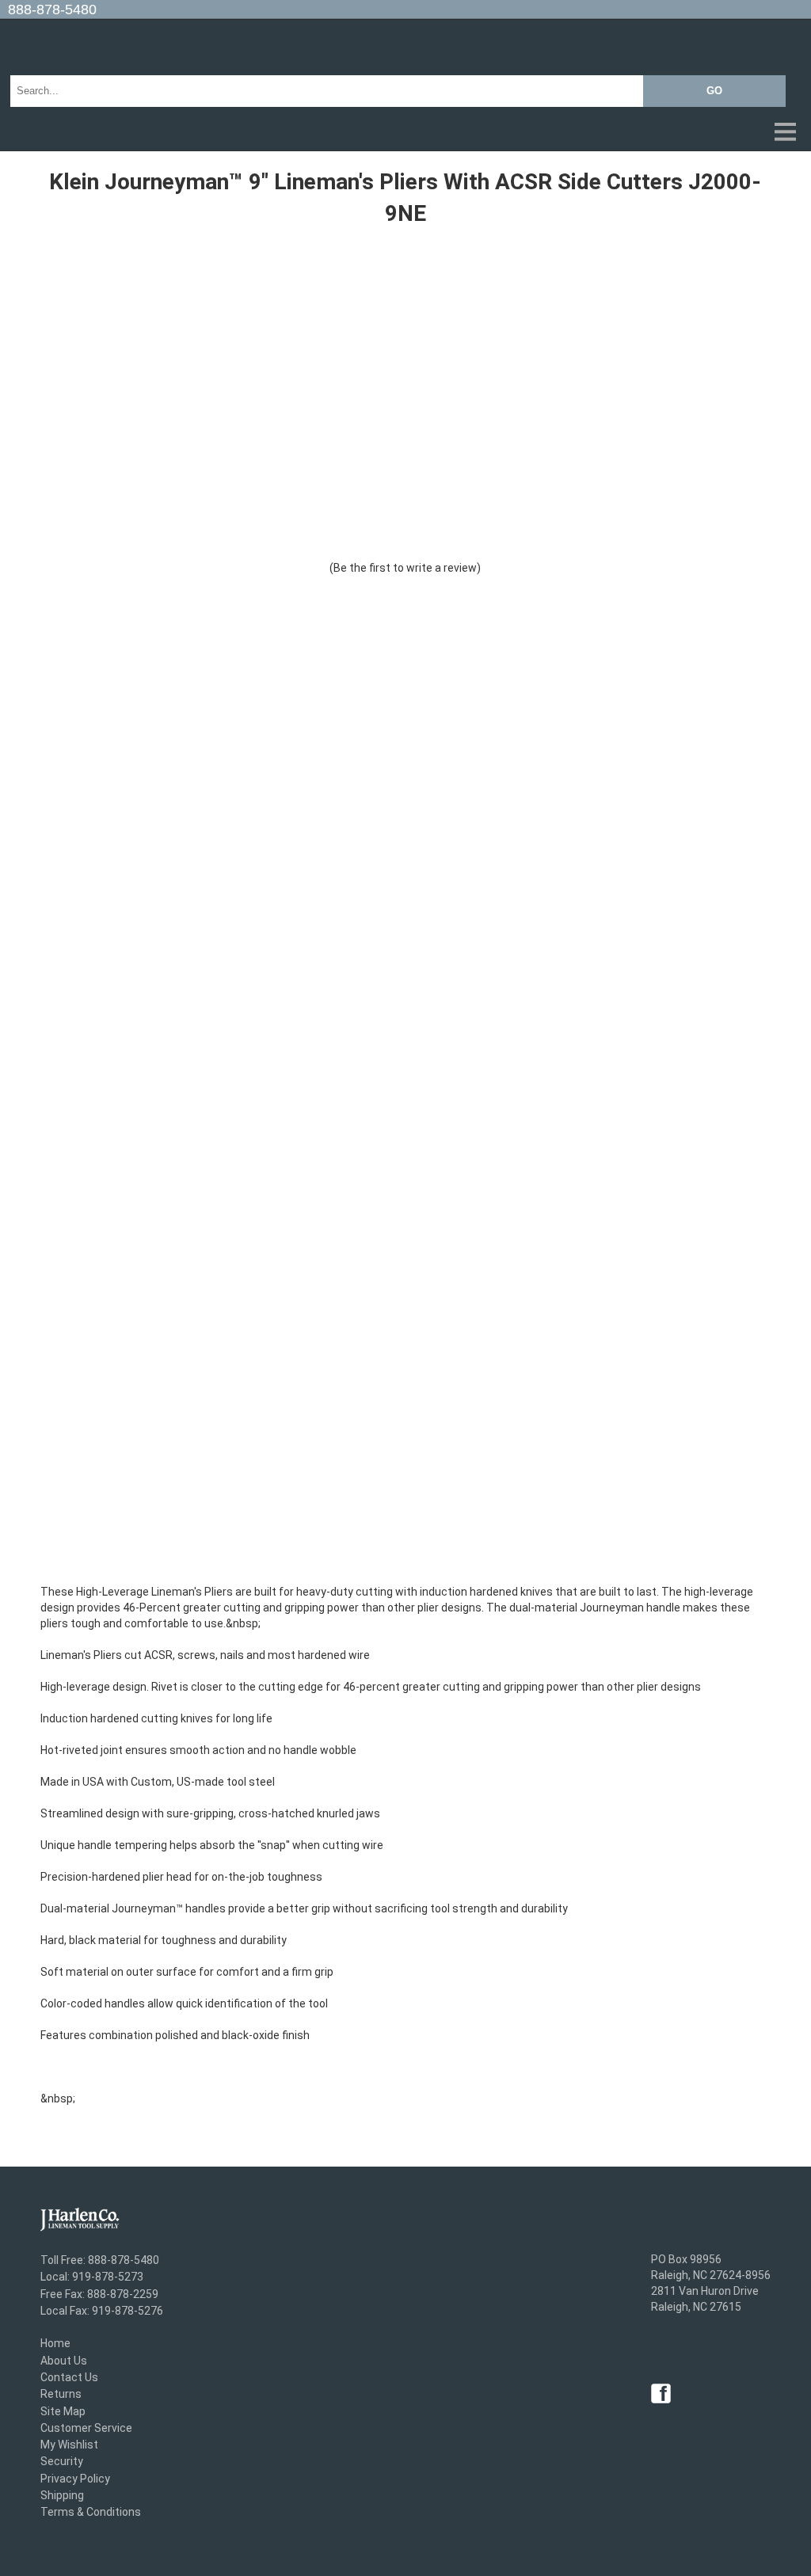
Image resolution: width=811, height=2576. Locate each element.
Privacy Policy (75, 2479)
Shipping (62, 2495)
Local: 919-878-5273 (92, 2277)
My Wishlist (69, 2445)
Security (62, 2462)
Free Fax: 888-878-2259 (99, 2294)
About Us (64, 2361)
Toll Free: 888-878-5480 (100, 2260)
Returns (61, 2395)
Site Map (63, 2411)
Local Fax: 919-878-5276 (102, 2311)
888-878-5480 (52, 10)
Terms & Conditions (91, 2513)
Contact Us (69, 2377)
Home (55, 2344)
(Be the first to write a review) (405, 568)
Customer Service (86, 2428)
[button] (405, 133)
